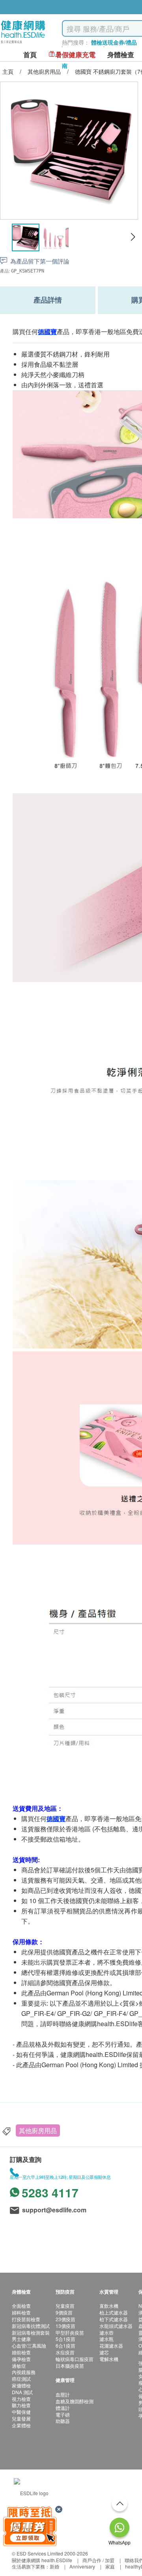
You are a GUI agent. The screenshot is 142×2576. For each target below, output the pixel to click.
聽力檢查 (21, 2405)
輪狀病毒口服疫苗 (75, 2359)
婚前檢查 (21, 2352)
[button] (133, 237)
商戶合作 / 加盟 (98, 2560)
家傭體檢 (21, 2385)
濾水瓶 (106, 2339)
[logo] (23, 44)
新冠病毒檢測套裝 (31, 2332)
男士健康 (21, 2339)
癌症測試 (21, 2379)
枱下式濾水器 (114, 2319)
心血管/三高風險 (29, 2345)
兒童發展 (21, 2418)
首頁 (30, 55)
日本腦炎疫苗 (70, 2366)
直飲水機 (109, 2306)
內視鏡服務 (24, 2372)
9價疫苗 (64, 2312)
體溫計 (63, 2408)
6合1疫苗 (65, 2345)
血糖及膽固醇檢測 (75, 2401)
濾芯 (104, 2352)
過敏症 (19, 2366)
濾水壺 (106, 2332)
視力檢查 (21, 2399)
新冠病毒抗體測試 (31, 2326)
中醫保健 (21, 2412)
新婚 (54, 2566)
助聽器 (63, 2421)
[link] (31, 2492)
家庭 (110, 2566)
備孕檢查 (21, 2359)
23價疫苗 (65, 2319)
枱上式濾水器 (114, 2312)
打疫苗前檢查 (26, 2319)
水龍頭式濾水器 (116, 2326)
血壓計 (63, 2394)
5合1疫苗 (65, 2339)
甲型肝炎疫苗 (70, 2332)
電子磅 (63, 2414)
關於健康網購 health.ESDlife (42, 2560)
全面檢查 (21, 2306)
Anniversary (82, 2566)
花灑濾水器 (111, 2345)
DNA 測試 (22, 2392)
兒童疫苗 (65, 2306)
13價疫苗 (65, 2326)
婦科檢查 (21, 2312)
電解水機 (109, 2359)
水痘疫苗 (65, 2352)
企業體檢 (21, 2425)
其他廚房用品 (38, 2130)
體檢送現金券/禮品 (114, 42)
